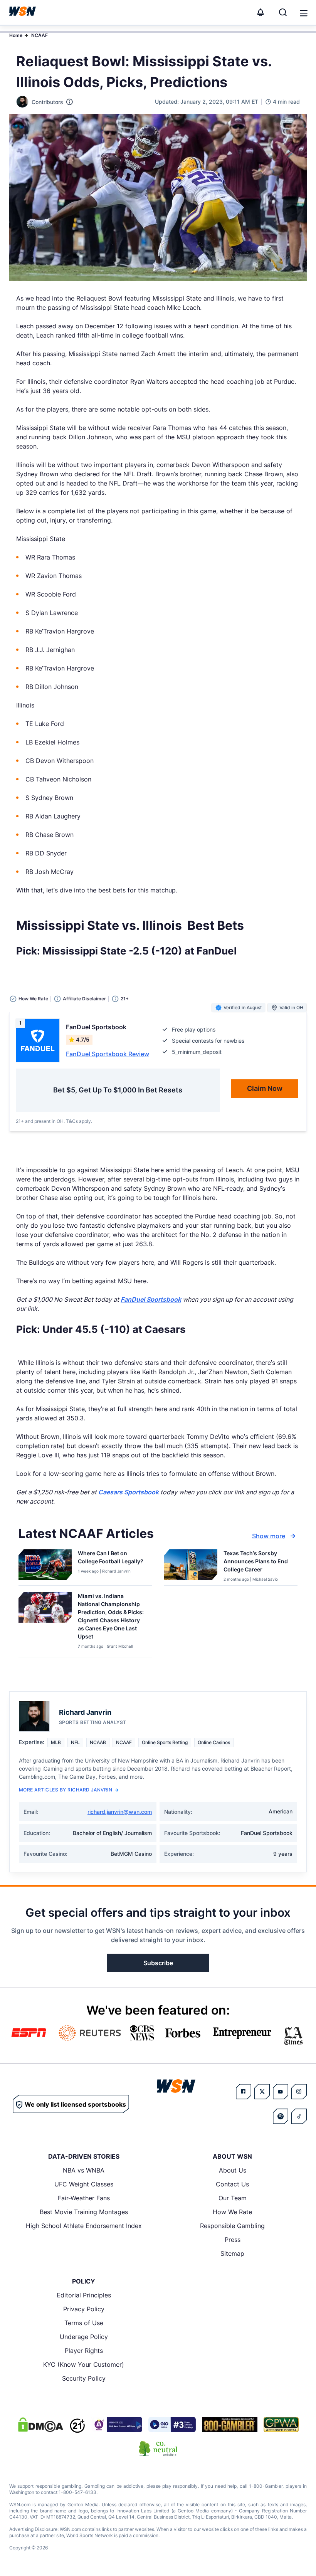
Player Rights (84, 2351)
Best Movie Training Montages (84, 2212)
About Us (233, 2170)
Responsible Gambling (232, 2226)
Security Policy (84, 2378)
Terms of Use (84, 2323)
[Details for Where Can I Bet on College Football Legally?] (45, 1566)
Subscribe (158, 1963)
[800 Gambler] (230, 2425)
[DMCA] (40, 2425)
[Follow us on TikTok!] (299, 2116)
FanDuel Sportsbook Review (108, 1054)
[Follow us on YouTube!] (281, 2092)
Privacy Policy (84, 2309)
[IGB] (117, 2425)
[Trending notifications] (261, 12)
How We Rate (232, 2212)
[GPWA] (281, 2425)
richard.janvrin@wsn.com (120, 1812)
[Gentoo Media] (172, 2425)
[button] (304, 13)
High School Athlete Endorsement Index (84, 2226)
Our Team (233, 2198)
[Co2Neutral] (158, 2448)
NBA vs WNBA (84, 2170)
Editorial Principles (84, 2295)
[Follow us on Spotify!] (281, 2116)
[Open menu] (303, 12)
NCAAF (39, 35)
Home (16, 35)
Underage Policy (84, 2337)
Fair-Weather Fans (84, 2198)
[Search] (283, 12)
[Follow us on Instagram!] (299, 2092)
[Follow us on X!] (262, 2092)
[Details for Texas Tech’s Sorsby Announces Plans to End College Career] (191, 1566)
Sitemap (232, 2253)
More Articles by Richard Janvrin (66, 1790)
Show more (269, 1536)
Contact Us (232, 2184)
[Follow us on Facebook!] (244, 2092)
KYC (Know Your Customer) (84, 2364)
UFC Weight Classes (84, 2184)
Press (233, 2240)
